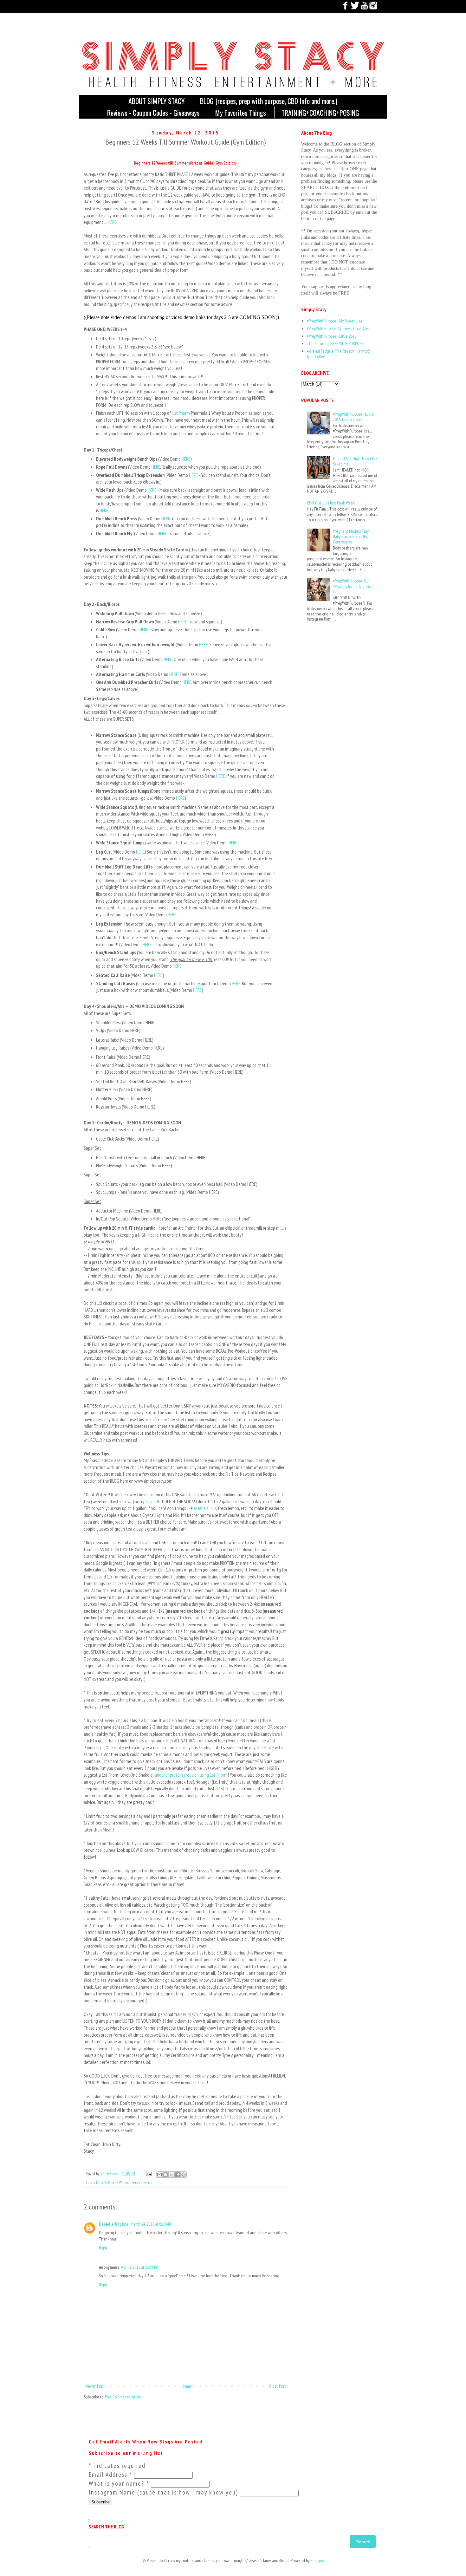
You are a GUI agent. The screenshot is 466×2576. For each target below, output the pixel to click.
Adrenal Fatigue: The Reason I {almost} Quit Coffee (339, 354)
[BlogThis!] (165, 2175)
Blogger (317, 2560)
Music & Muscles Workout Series (118, 2182)
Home (186, 2386)
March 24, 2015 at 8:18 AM (151, 2224)
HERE (186, 459)
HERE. (112, 222)
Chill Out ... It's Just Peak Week (331, 503)
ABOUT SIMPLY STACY (156, 101)
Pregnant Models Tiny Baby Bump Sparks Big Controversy (351, 537)
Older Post (277, 2386)
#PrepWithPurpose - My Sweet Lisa (334, 321)
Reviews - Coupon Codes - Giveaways (153, 113)
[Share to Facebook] (178, 2175)
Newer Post (94, 2386)
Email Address (110, 2475)
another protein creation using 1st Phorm (191, 1775)
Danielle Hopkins (114, 2224)
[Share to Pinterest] (184, 2175)
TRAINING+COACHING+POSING (320, 113)
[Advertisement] (321, 654)
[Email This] (159, 2175)
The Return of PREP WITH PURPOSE (335, 343)
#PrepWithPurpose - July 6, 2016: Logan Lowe (353, 417)
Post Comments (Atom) (123, 2397)
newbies (146, 2182)
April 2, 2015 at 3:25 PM (139, 2267)
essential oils (205, 1508)
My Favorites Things (241, 113)
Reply (103, 2248)
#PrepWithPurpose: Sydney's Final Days (338, 329)
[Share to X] (172, 2175)
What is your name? (119, 2483)
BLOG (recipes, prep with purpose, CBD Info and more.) (269, 101)
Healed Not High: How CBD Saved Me (355, 461)
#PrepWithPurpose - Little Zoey (332, 336)
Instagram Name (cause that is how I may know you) (164, 2492)
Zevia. (150, 1501)
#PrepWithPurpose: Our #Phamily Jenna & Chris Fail (352, 586)
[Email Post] (148, 2174)
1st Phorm (181, 413)
